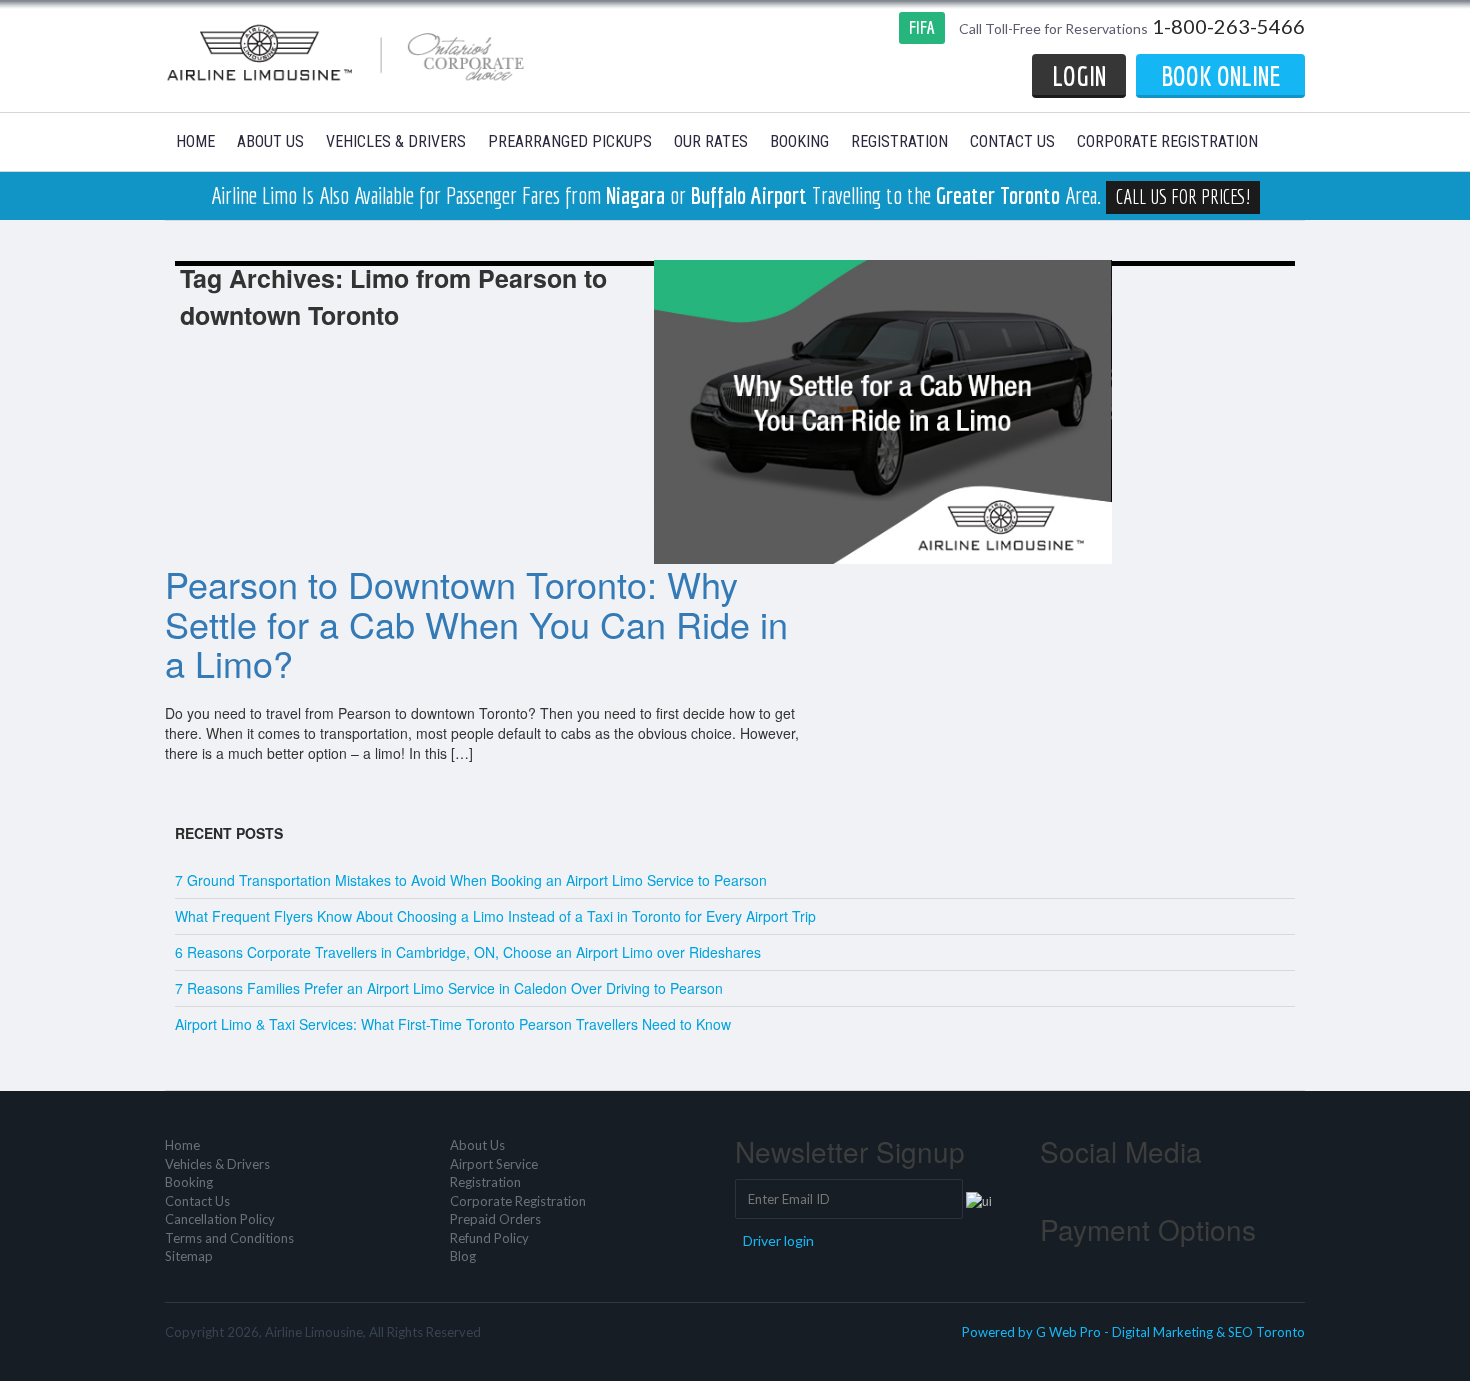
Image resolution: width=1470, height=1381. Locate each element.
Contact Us (1012, 141)
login (1079, 75)
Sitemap (189, 1256)
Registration (485, 1182)
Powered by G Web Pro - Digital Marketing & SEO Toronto (1133, 1332)
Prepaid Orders (495, 1219)
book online (1220, 75)
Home (195, 141)
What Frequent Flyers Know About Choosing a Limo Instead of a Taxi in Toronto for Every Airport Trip (495, 916)
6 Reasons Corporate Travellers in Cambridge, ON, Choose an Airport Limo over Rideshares (468, 952)
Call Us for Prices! (1183, 196)
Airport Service (494, 1164)
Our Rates (711, 141)
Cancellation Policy (220, 1219)
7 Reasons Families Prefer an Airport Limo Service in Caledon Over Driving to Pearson (449, 988)
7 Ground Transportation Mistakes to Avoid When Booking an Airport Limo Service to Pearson (471, 880)
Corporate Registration (1167, 141)
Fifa (922, 27)
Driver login (778, 1240)
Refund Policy (489, 1238)
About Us (270, 141)
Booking (799, 141)
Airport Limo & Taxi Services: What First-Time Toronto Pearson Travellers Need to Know (453, 1024)
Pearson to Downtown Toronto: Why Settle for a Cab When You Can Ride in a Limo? (476, 623)
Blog (463, 1256)
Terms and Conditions (229, 1238)
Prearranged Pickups (570, 141)
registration (899, 141)
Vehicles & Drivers (396, 141)
